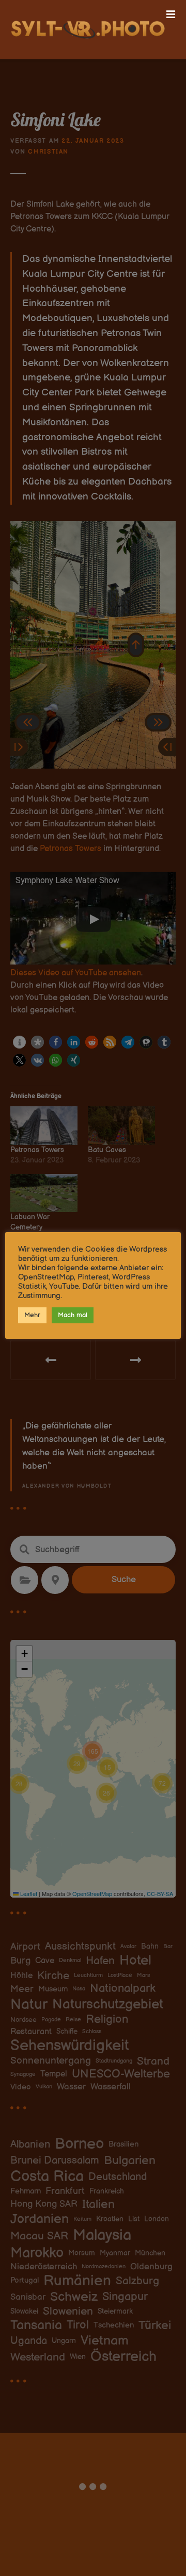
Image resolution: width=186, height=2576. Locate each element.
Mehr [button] (32, 1315)
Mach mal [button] (73, 1315)
